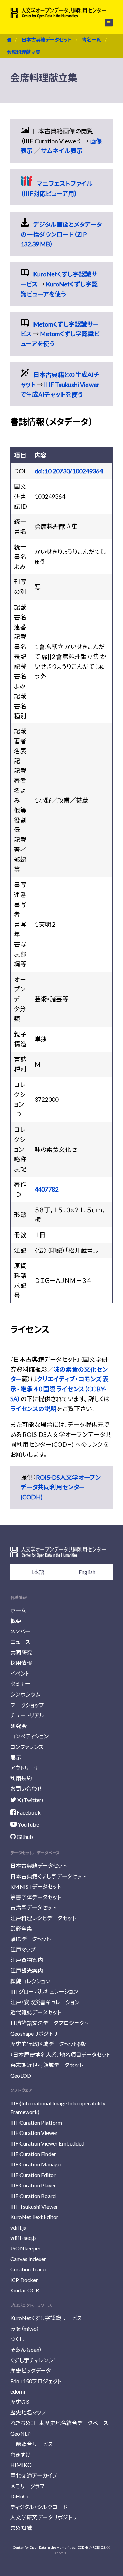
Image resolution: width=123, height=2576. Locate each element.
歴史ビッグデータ (31, 2370)
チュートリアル (27, 1715)
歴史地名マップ (28, 2412)
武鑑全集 (21, 1929)
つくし (17, 2339)
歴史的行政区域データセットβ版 (48, 2044)
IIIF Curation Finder (33, 2154)
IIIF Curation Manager (36, 2164)
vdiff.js (18, 2227)
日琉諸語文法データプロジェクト (49, 2023)
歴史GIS (20, 2402)
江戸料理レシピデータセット (43, 1918)
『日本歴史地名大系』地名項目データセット (60, 2054)
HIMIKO (21, 2465)
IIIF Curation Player (33, 2185)
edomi (18, 2391)
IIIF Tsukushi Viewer (34, 2206)
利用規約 (21, 1778)
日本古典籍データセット (47, 40)
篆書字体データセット (36, 1897)
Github (24, 1837)
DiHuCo (20, 2496)
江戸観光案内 (27, 1970)
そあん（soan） (26, 2349)
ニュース (20, 1642)
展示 (16, 1757)
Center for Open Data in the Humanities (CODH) (51, 2547)
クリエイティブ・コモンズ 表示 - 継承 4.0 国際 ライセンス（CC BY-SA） (59, 1389)
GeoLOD (21, 2075)
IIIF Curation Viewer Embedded (47, 2143)
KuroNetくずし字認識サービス (46, 2318)
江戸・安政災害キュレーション (45, 2002)
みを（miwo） (25, 2329)
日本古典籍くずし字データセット (48, 1876)
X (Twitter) (30, 1800)
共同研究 (21, 1652)
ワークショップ (27, 1705)
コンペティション (29, 1736)
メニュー (105, 23)
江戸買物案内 (27, 1960)
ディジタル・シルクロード (39, 2507)
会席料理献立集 (24, 52)
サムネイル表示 (62, 151)
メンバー (20, 1631)
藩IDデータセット (30, 1939)
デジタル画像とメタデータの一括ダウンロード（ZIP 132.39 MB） (61, 234)
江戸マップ (23, 1949)
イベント (20, 1673)
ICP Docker (24, 2280)
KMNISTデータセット (36, 1886)
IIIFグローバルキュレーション (44, 1991)
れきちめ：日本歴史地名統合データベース (59, 2423)
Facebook (28, 1812)
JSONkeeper (25, 2248)
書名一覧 (92, 40)
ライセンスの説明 (33, 1409)
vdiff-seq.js (23, 2238)
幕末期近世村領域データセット (47, 2065)
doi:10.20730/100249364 (69, 471)
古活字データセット (33, 1907)
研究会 (18, 1726)
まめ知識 (21, 2528)
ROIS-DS (99, 2547)
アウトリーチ (25, 1768)
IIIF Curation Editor (33, 2175)
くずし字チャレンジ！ (33, 2360)
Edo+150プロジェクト (36, 2381)
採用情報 (21, 1663)
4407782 (46, 1189)
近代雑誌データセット (36, 2012)
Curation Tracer (29, 2269)
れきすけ (20, 2454)
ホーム (18, 1610)
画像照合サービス (31, 2444)
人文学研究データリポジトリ (43, 2517)
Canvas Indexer (28, 2259)
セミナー (20, 1684)
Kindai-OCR (25, 2290)
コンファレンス (27, 1747)
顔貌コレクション (30, 1981)
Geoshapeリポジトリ (34, 2034)
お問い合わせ (26, 1789)
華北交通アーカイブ (34, 2475)
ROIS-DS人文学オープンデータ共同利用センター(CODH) (61, 1487)
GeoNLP (20, 2433)
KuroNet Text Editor (34, 2217)
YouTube (28, 1824)
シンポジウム (25, 1694)
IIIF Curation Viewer (34, 2133)
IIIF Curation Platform (36, 2122)
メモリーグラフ (27, 2486)
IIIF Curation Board (33, 2196)
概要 (16, 1621)
